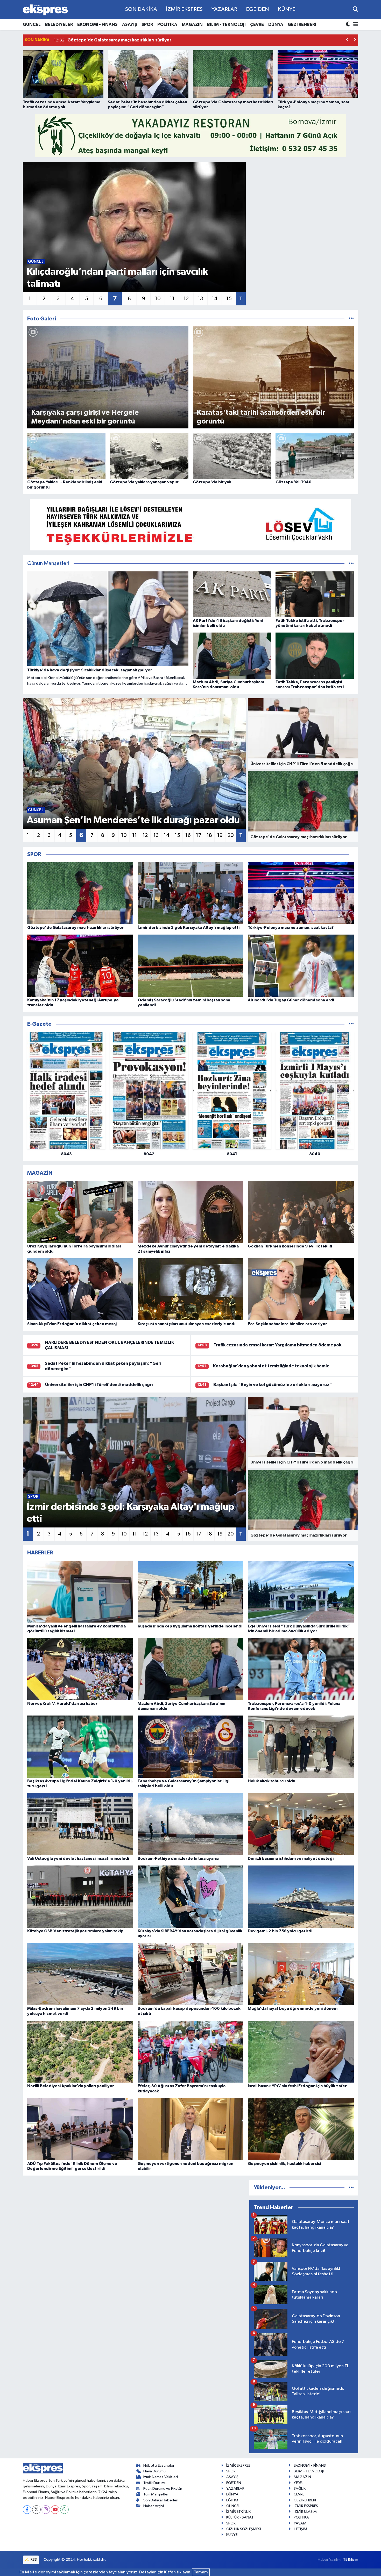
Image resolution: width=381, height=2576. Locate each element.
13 (200, 299)
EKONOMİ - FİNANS (97, 24)
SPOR (147, 24)
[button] (347, 40)
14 (215, 299)
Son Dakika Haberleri (161, 2500)
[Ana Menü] (355, 25)
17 (199, 835)
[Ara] (355, 9)
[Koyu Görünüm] (349, 25)
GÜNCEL (32, 24)
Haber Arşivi (154, 2506)
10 (158, 299)
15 (229, 299)
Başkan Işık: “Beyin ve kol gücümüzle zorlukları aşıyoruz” (273, 1385)
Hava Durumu (154, 2471)
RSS (33, 2560)
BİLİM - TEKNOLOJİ (226, 24)
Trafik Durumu (155, 2483)
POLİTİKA (167, 24)
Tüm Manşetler (156, 2494)
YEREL (298, 2483)
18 (209, 835)
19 (220, 835)
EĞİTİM (232, 2500)
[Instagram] (46, 2510)
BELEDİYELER (59, 24)
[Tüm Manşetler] (351, 564)
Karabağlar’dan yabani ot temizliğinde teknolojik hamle (271, 1366)
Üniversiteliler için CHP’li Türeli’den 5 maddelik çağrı (99, 1385)
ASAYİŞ (130, 24)
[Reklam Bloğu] (190, 136)
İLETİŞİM (300, 2529)
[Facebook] (27, 2510)
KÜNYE (287, 9)
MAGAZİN (192, 24)
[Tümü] (351, 1024)
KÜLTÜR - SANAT (240, 2517)
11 (172, 299)
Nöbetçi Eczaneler (159, 2466)
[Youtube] (55, 2510)
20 (231, 835)
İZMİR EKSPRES (184, 9)
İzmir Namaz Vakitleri (161, 2477)
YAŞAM (300, 2523)
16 (188, 835)
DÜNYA (276, 24)
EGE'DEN (257, 9)
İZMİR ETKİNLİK (238, 2512)
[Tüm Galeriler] (351, 319)
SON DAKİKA (141, 9)
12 (186, 299)
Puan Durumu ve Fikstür (163, 2489)
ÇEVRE (257, 24)
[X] (36, 2510)
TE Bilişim (351, 2560)
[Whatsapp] (64, 2510)
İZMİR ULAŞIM (305, 2512)
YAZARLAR (224, 9)
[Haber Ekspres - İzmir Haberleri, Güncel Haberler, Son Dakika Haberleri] (45, 10)
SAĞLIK (300, 2489)
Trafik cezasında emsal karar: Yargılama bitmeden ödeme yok (277, 1345)
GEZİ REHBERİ (302, 24)
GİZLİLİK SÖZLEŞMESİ (244, 2529)
